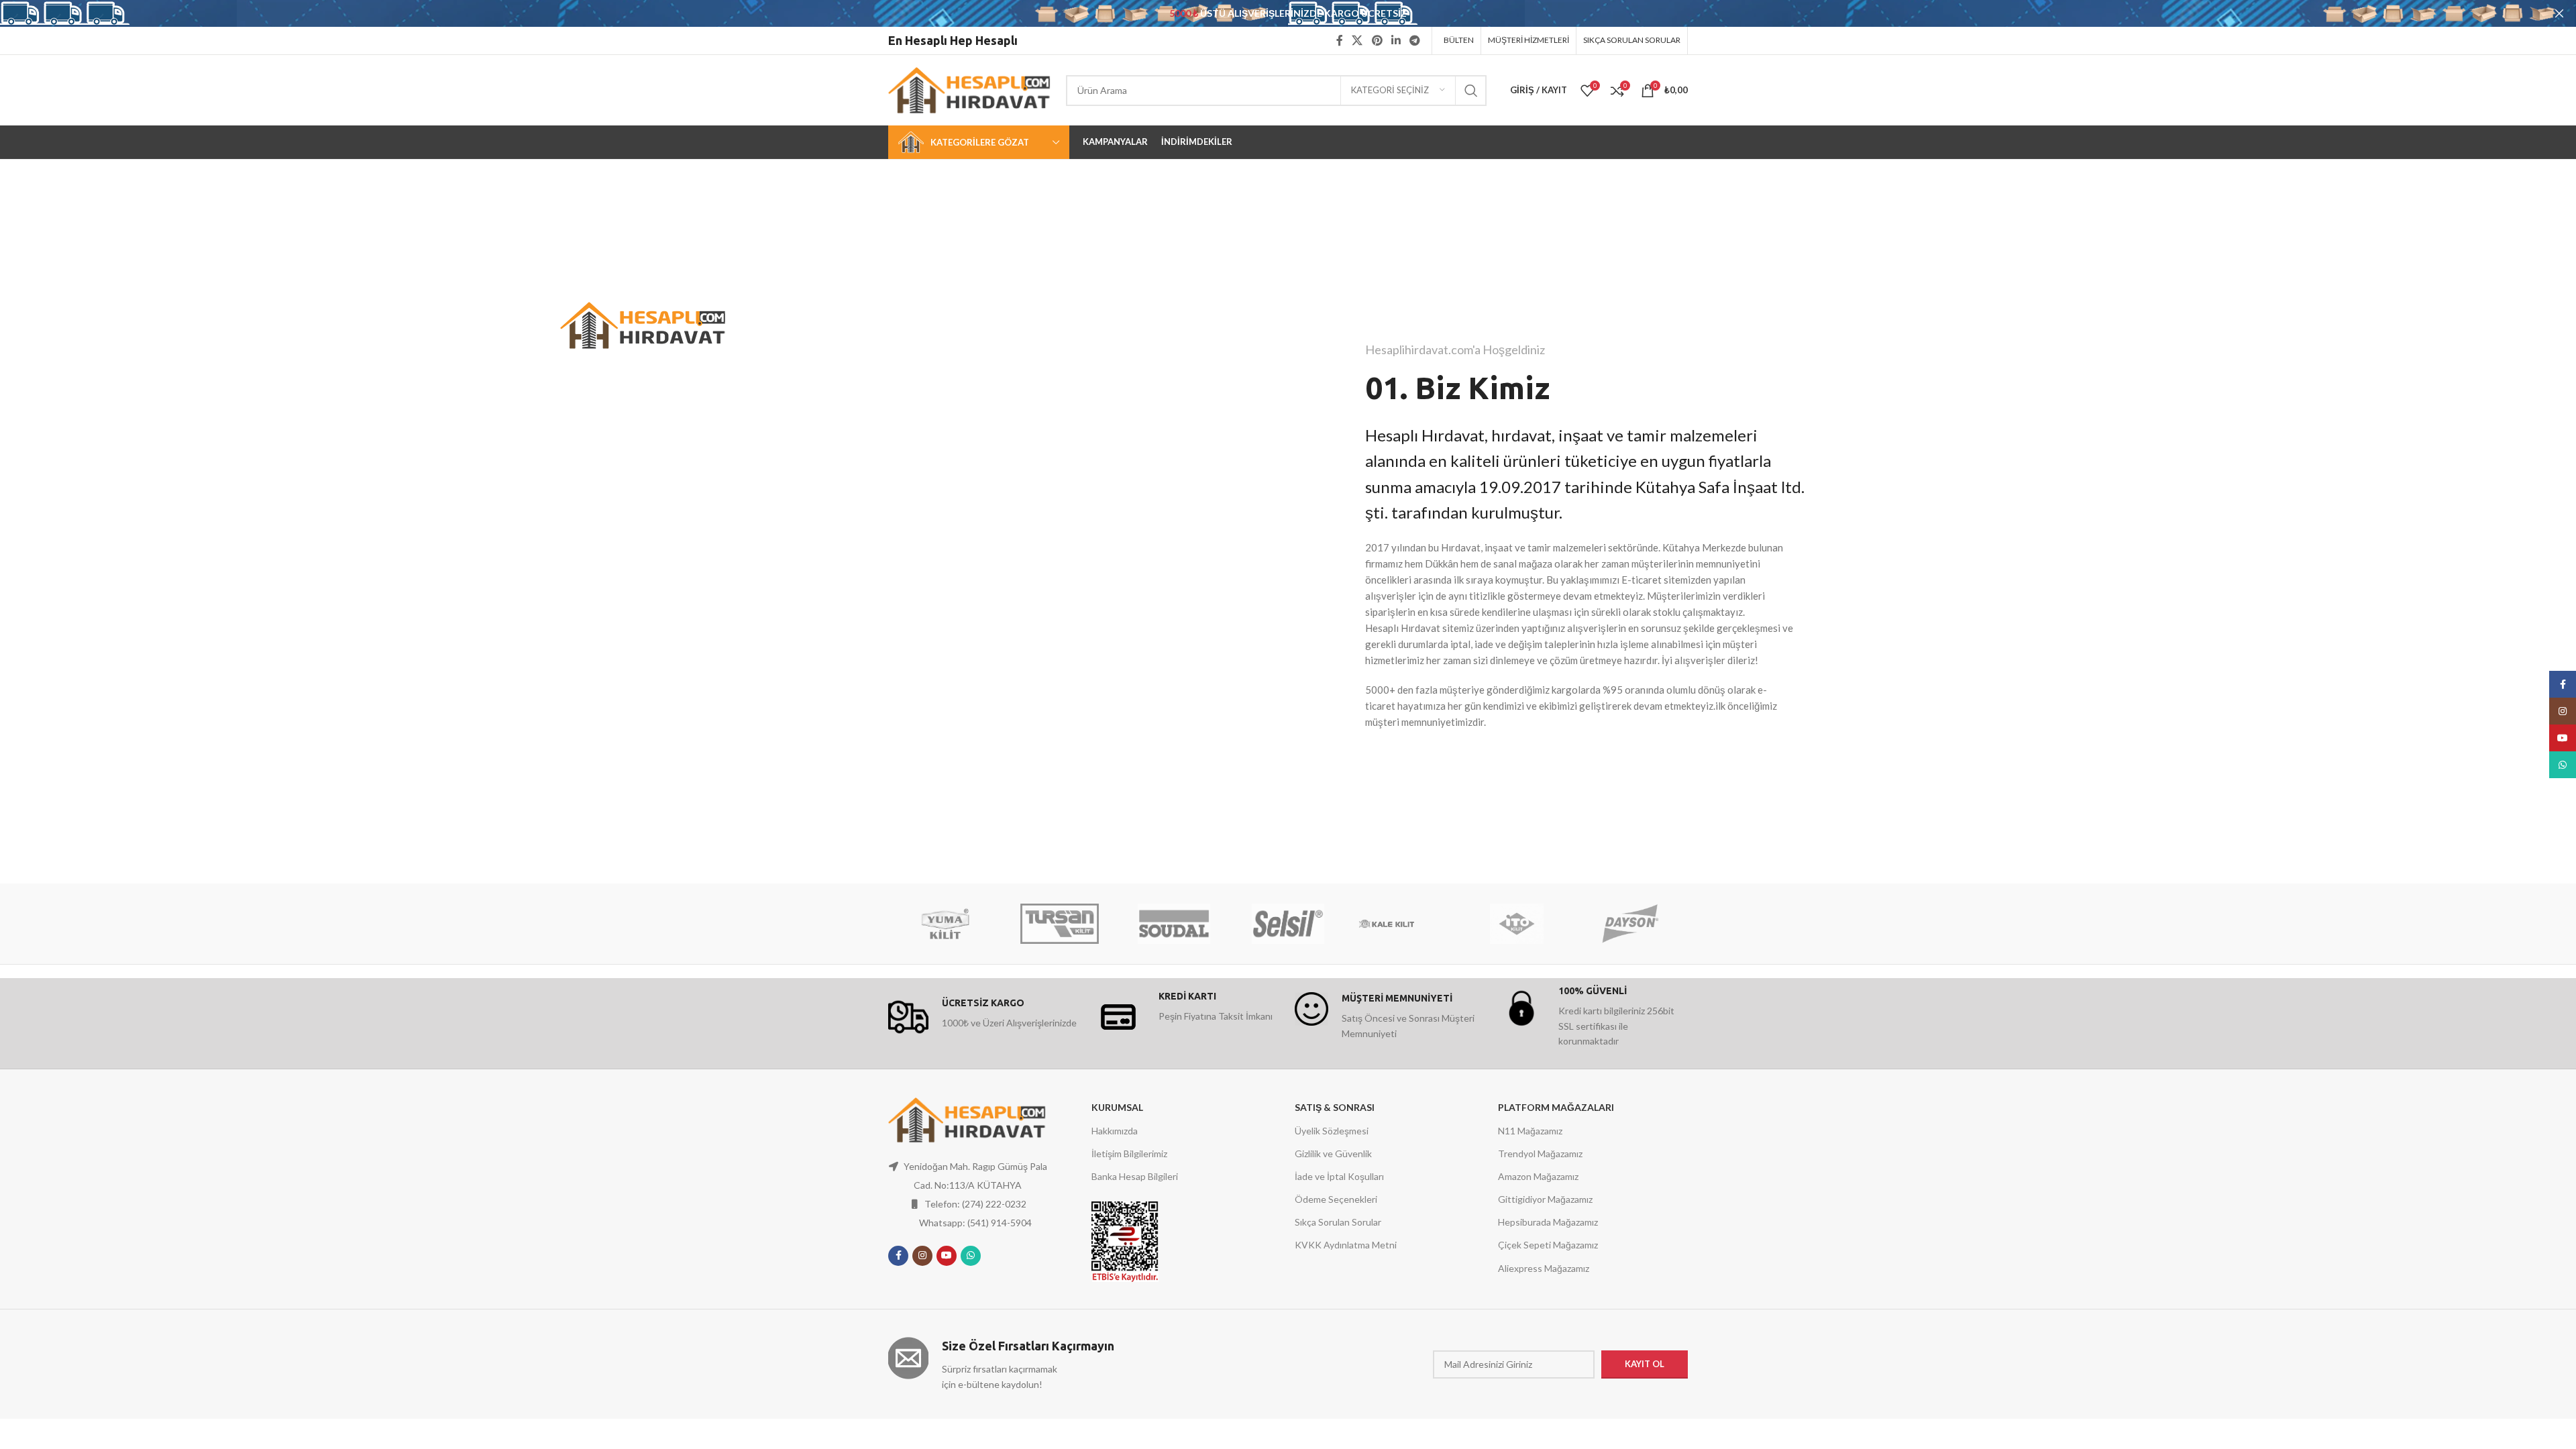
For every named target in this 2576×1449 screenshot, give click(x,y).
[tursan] (1059, 924)
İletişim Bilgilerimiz (1129, 1153)
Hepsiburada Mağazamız (1548, 1222)
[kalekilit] (1402, 924)
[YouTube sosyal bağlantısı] (947, 1256)
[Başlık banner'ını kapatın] (2559, 13)
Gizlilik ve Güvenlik (1333, 1153)
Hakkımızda (1115, 1131)
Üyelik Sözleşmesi (1332, 1131)
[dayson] (1631, 924)
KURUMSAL (1117, 1107)
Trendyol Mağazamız (1540, 1153)
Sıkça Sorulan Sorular (1338, 1222)
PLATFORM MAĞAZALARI (1556, 1107)
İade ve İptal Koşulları (1339, 1176)
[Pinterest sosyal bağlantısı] (1377, 40)
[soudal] (1174, 924)
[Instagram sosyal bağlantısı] (922, 1256)
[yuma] (945, 924)
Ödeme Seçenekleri (1336, 1199)
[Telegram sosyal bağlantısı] (1415, 40)
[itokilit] (1516, 924)
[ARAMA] (1471, 91)
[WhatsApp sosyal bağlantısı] (971, 1256)
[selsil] (1288, 924)
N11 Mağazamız (1530, 1131)
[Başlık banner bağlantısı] (1268, 13)
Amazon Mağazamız (1538, 1176)
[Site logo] (970, 89)
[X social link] (1357, 40)
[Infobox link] (983, 1017)
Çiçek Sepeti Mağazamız (1548, 1245)
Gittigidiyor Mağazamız (1545, 1199)
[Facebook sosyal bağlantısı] (1339, 40)
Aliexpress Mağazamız (1544, 1268)
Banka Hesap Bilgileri (1135, 1176)
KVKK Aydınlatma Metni (1346, 1245)
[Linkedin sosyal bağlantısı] (1396, 40)
